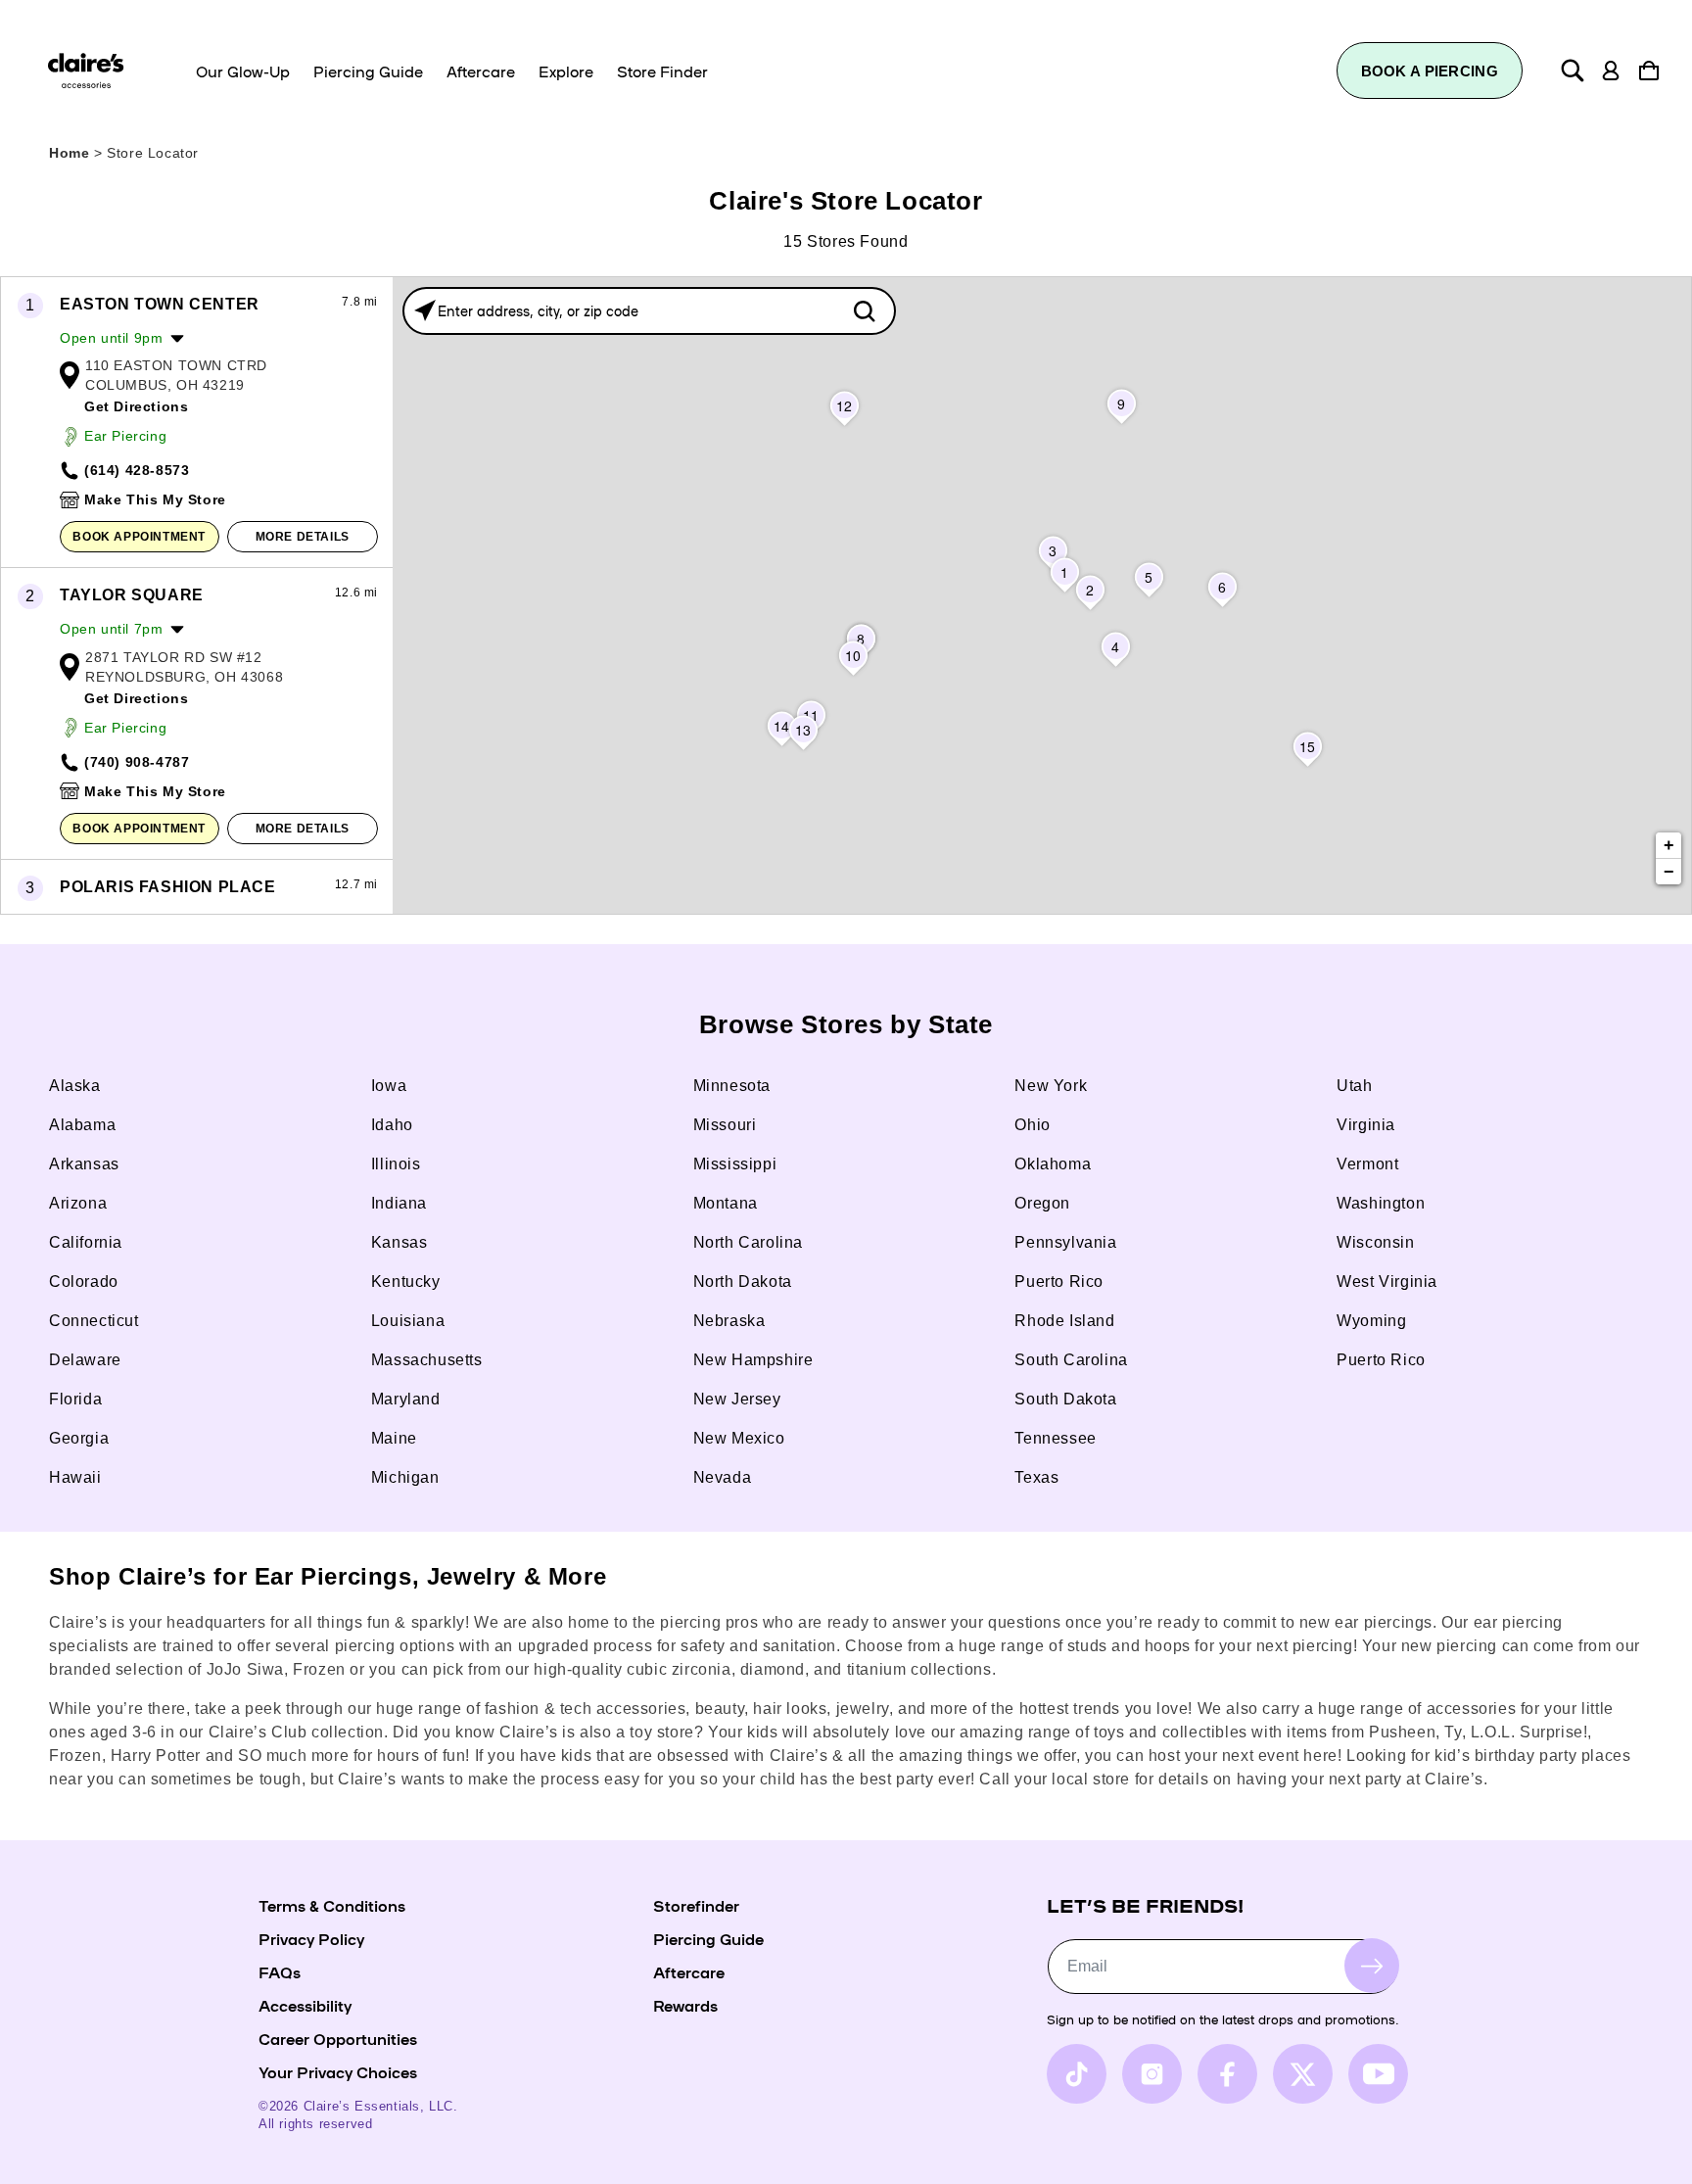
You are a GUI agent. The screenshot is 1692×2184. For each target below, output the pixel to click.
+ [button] (1669, 845)
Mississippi (735, 1164)
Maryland (406, 1399)
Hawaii (75, 1477)
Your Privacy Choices (338, 2071)
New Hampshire (753, 1360)
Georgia (79, 1438)
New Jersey (737, 1399)
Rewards (685, 2005)
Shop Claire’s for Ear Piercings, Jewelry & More (328, 1576)
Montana (726, 1203)
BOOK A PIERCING (1430, 71)
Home (69, 153)
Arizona (78, 1203)
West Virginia (1387, 1282)
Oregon (1042, 1203)
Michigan (405, 1477)
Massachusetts (427, 1360)
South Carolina (1071, 1360)
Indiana (399, 1203)
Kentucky (406, 1282)
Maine (394, 1438)
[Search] (1573, 71)
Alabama (82, 1125)
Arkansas (84, 1164)
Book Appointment (139, 537)
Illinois (396, 1164)
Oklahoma (1053, 1164)
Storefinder (696, 1905)
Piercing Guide (708, 1938)
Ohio (1032, 1125)
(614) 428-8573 (137, 470)
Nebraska (729, 1321)
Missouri (725, 1125)
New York (1051, 1086)
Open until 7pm (111, 629)
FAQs (280, 1971)
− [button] (1669, 872)
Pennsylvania (1065, 1242)
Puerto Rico (1059, 1282)
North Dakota (743, 1282)
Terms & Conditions (332, 1905)
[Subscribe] (1372, 1966)
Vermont (1367, 1164)
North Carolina (748, 1242)
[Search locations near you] (425, 310)
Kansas (399, 1242)
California (86, 1242)
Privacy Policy (311, 1938)
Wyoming (1371, 1321)
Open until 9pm (111, 338)
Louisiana (408, 1321)
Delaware (85, 1360)
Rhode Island (1064, 1321)
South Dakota (1065, 1399)
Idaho (392, 1125)
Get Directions (136, 406)
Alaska (75, 1086)
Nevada (723, 1477)
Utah (1354, 1086)
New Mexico (739, 1438)
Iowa (389, 1086)
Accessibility (305, 2005)
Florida (75, 1399)
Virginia (1366, 1125)
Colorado (84, 1282)
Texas (1036, 1477)
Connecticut (94, 1321)
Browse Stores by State (846, 1024)
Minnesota (732, 1086)
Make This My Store (155, 499)
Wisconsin (1375, 1242)
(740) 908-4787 (137, 762)
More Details (303, 537)
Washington (1381, 1203)
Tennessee (1055, 1438)
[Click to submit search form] (864, 311)
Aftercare (689, 1971)
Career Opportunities (338, 2038)
